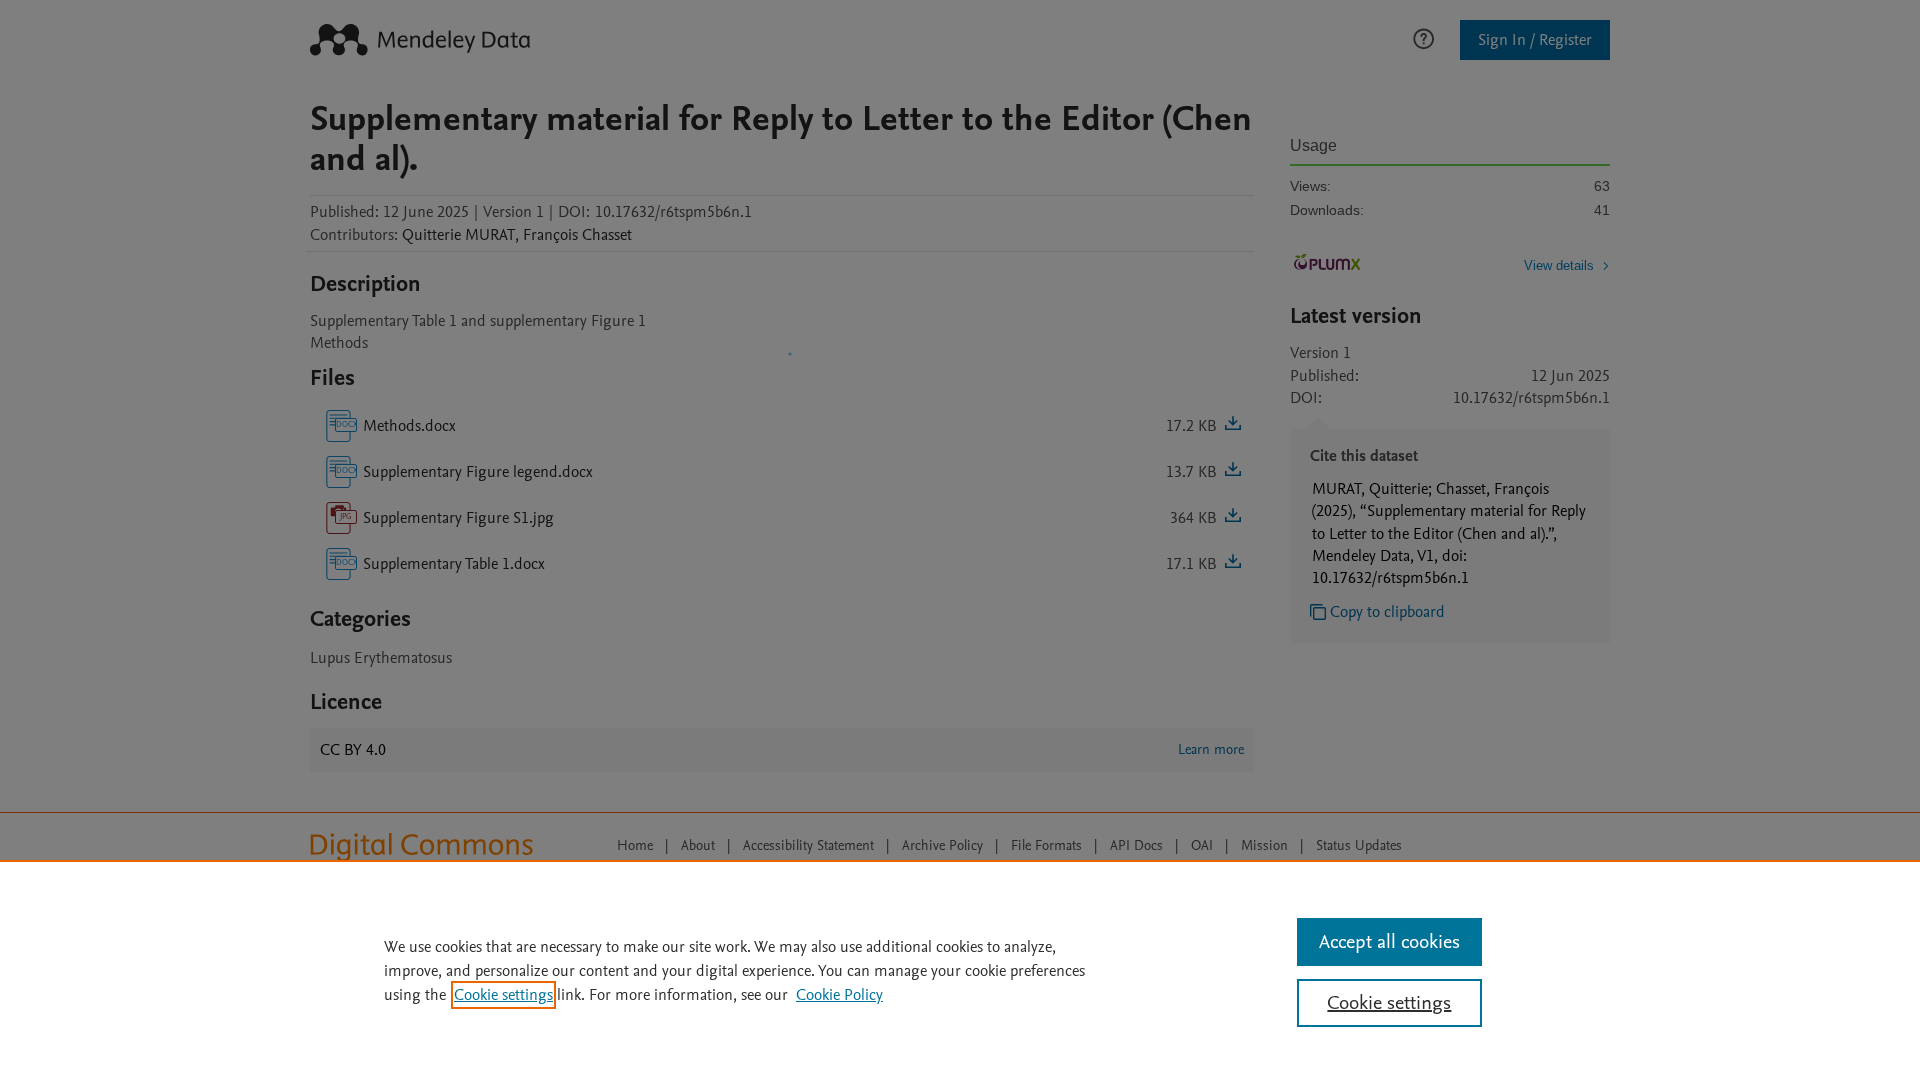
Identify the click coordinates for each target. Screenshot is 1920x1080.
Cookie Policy (839, 995)
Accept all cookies (1389, 942)
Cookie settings (503, 995)
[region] (960, 970)
